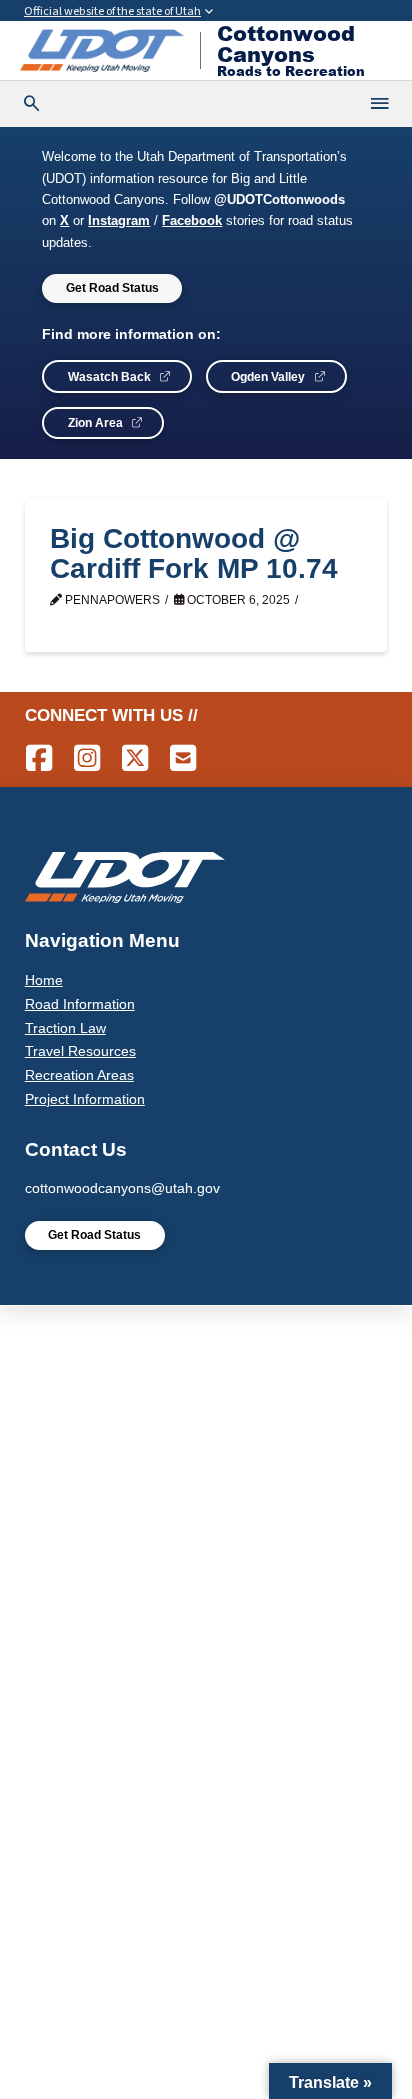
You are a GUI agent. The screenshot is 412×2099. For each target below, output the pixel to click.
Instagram (119, 221)
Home (44, 980)
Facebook (192, 221)
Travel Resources (80, 1051)
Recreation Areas (79, 1075)
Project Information (85, 1099)
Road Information (80, 1004)
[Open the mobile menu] (381, 104)
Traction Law (65, 1028)
